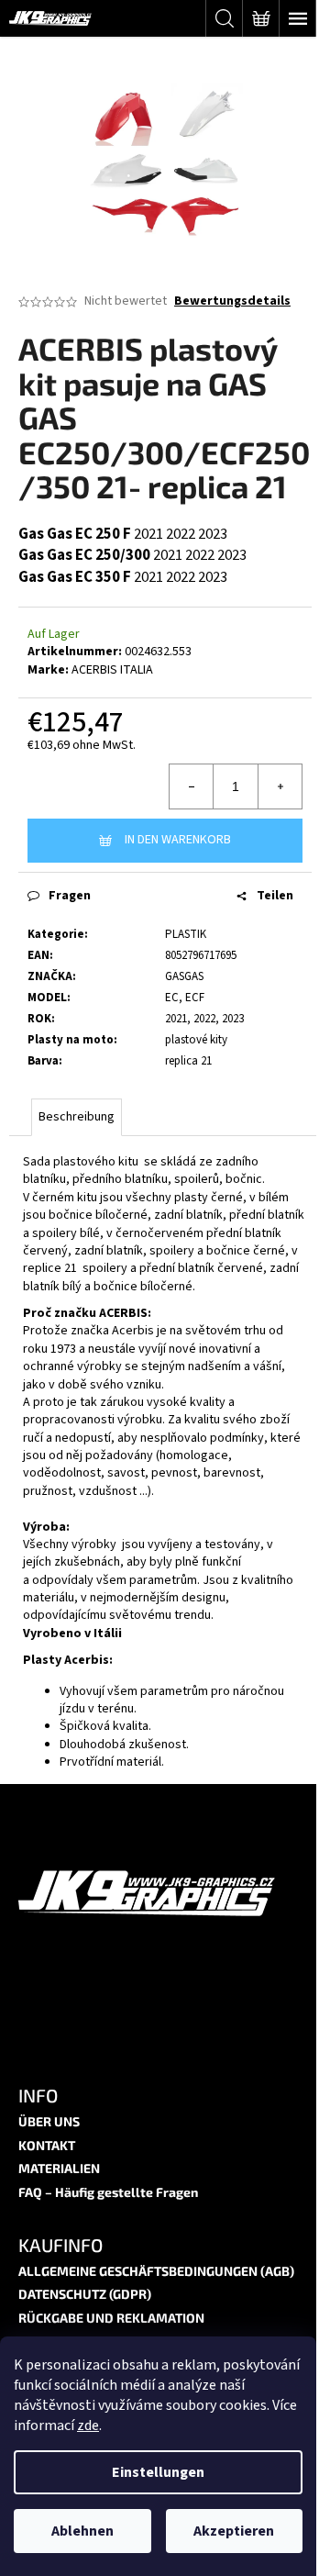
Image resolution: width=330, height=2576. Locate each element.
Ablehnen (82, 2531)
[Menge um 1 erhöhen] (280, 786)
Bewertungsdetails (232, 301)
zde (88, 2425)
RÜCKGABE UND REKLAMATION (111, 2318)
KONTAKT (47, 2145)
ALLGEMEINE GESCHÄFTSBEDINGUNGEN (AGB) (156, 2271)
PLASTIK (186, 934)
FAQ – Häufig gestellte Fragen (108, 2192)
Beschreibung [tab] (77, 1117)
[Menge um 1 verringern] (192, 786)
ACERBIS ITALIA (112, 670)
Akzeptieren (234, 2531)
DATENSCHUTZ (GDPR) (85, 2294)
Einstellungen (158, 2472)
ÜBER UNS (49, 2121)
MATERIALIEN (59, 2168)
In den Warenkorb (178, 840)
